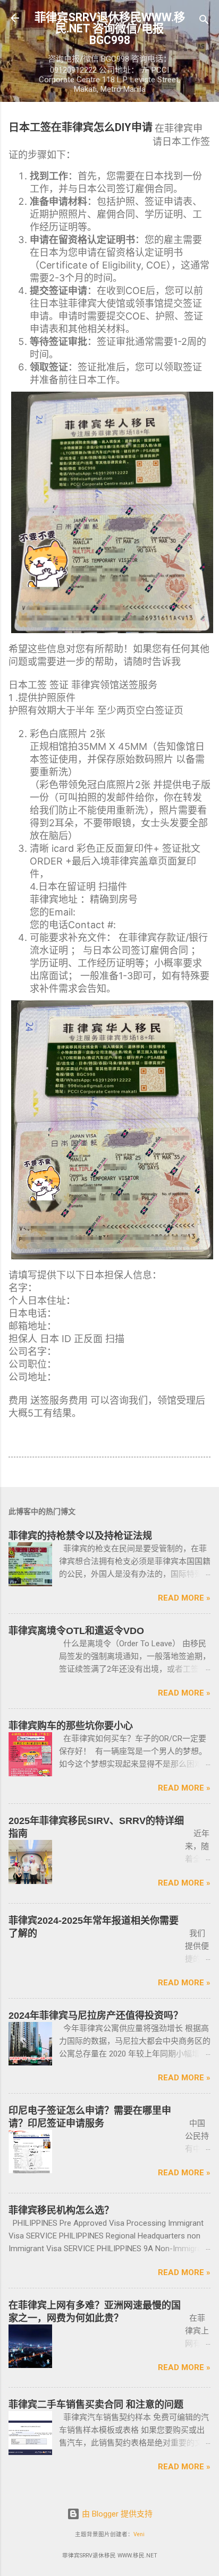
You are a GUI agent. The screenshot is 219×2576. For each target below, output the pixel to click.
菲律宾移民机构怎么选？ (61, 2210)
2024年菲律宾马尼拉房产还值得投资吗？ (96, 2016)
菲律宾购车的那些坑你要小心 (71, 1726)
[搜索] (204, 21)
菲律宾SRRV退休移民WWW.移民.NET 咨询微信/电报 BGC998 (110, 29)
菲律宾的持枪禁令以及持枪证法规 (80, 1536)
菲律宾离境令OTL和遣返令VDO (76, 1631)
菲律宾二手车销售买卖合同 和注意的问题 (96, 2405)
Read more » (184, 1598)
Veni (139, 2534)
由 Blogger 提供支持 (116, 2514)
